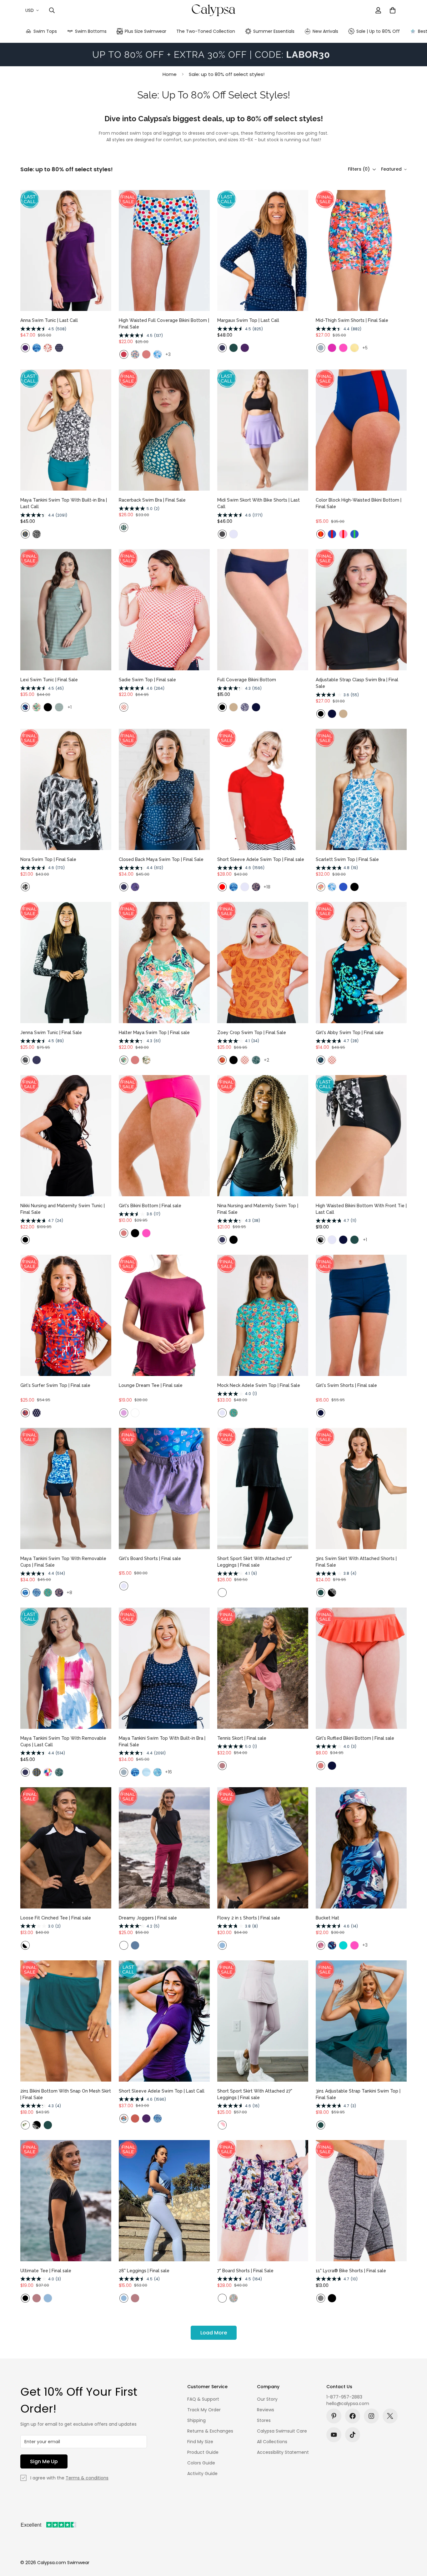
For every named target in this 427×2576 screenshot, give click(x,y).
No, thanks (213, 1314)
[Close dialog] (299, 1182)
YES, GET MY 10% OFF (213, 1298)
